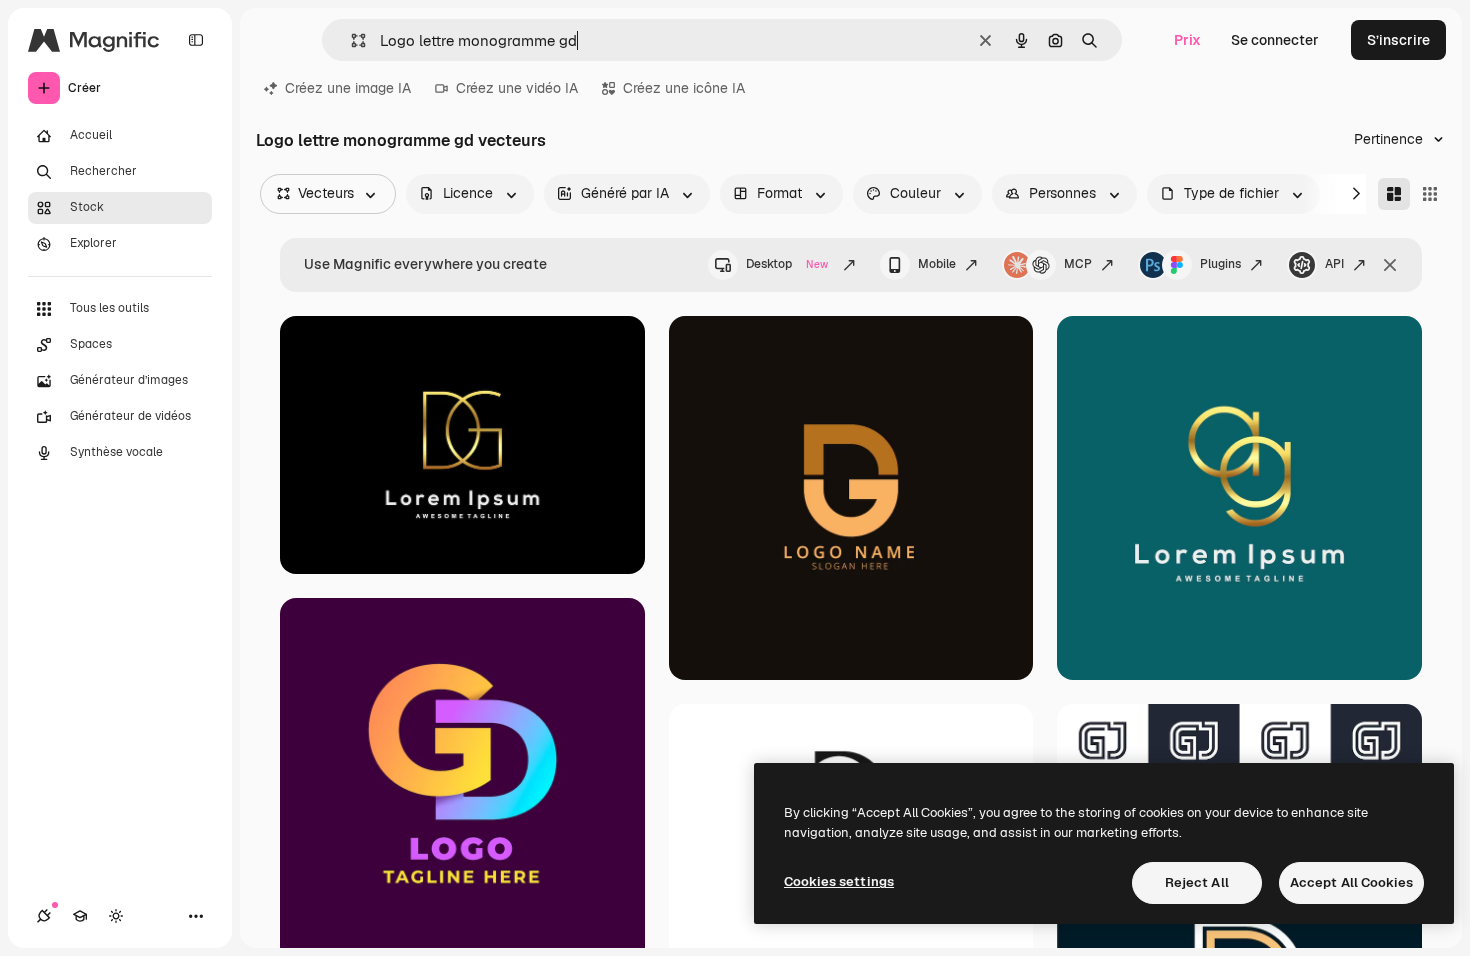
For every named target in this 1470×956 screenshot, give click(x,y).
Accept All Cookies (1351, 882)
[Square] (1430, 194)
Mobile (937, 264)
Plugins (1220, 264)
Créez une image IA (348, 88)
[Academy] (80, 916)
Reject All (1197, 882)
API (1334, 264)
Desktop (787, 264)
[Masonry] (1394, 194)
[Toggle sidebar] (196, 40)
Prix (1187, 40)
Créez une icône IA (684, 88)
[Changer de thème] (116, 916)
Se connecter (1275, 40)
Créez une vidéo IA (517, 88)
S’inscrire (1398, 40)
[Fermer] (1390, 265)
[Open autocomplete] (350, 40)
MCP (1078, 264)
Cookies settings (839, 881)
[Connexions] (44, 916)
